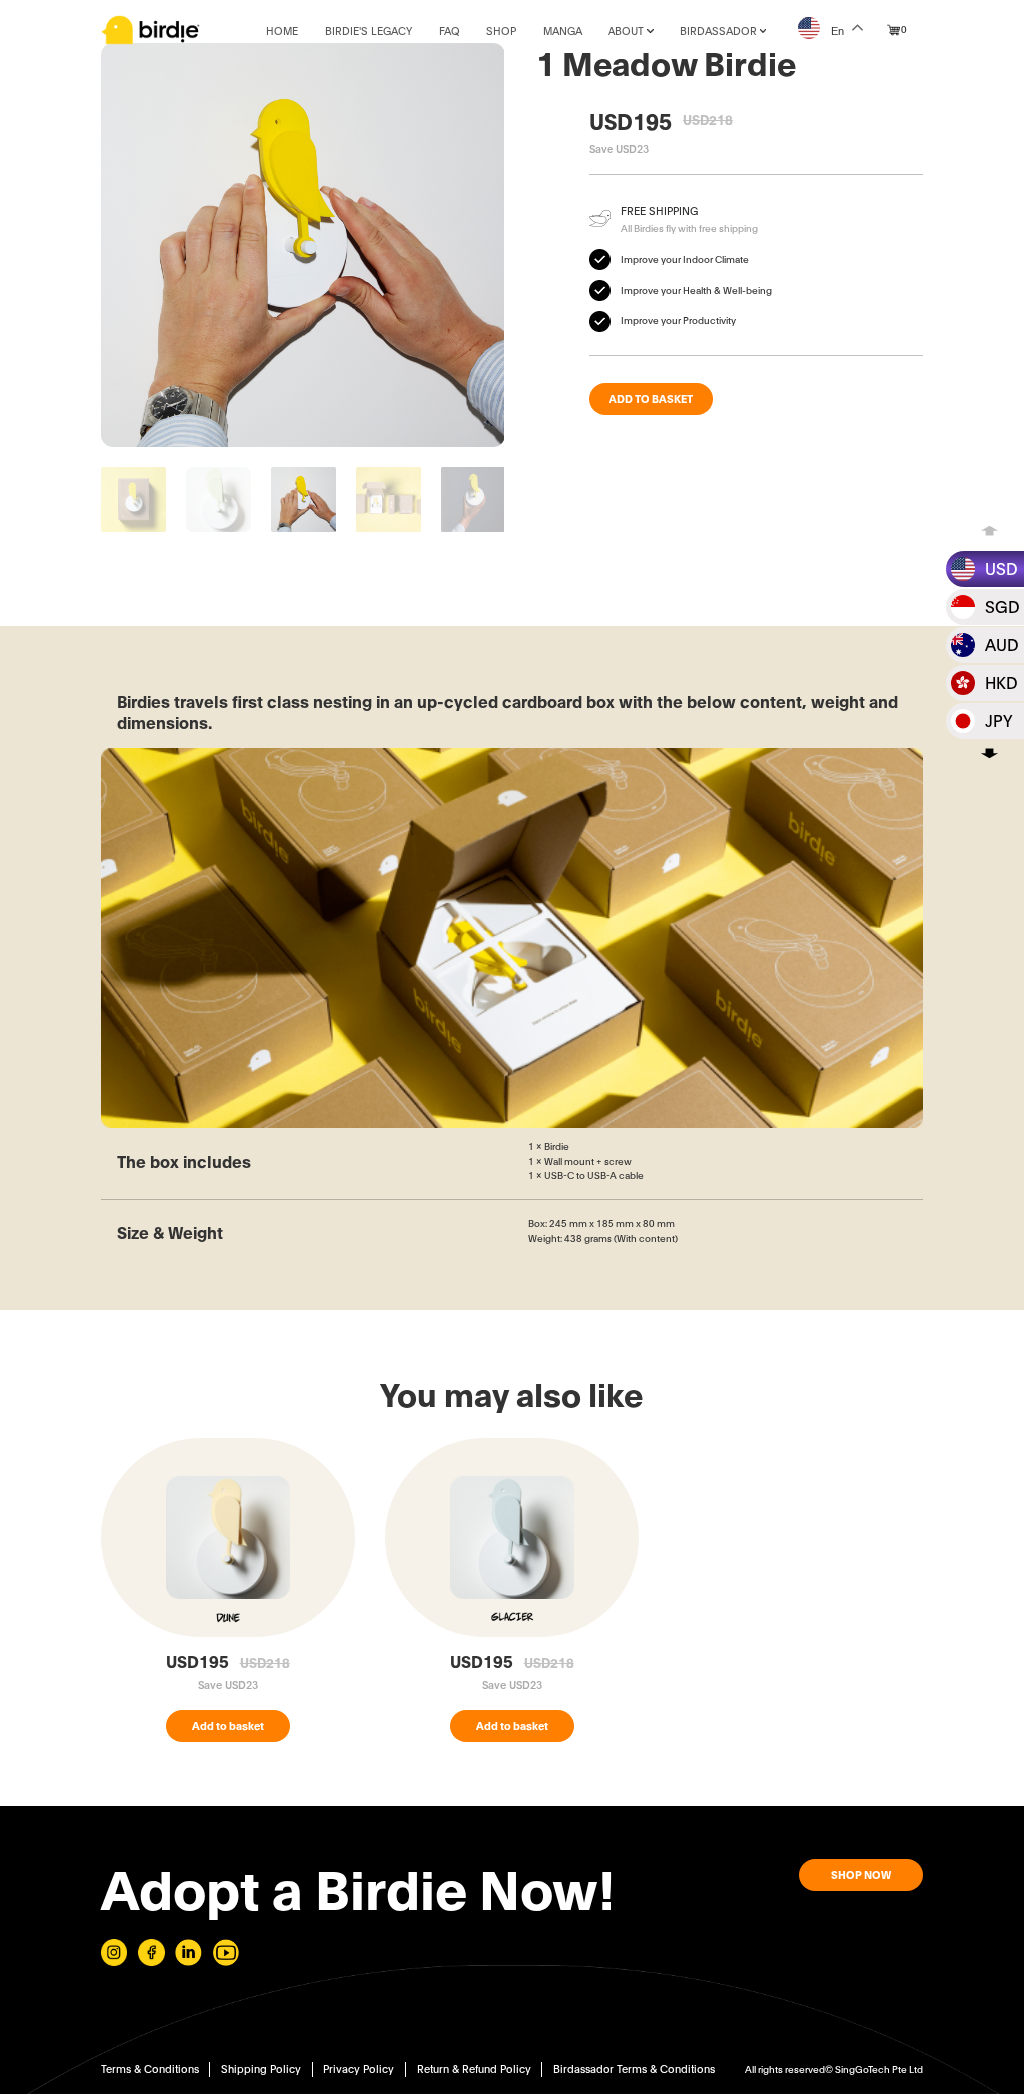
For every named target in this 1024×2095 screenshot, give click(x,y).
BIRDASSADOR (718, 30)
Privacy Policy (358, 2068)
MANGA (562, 30)
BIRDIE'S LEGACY (368, 30)
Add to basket (651, 398)
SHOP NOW (861, 1875)
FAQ (449, 30)
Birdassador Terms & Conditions (634, 2068)
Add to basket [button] (228, 1725)
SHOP (501, 30)
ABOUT (626, 30)
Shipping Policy (261, 2068)
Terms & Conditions (150, 2068)
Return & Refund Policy (474, 2068)
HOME (282, 30)
